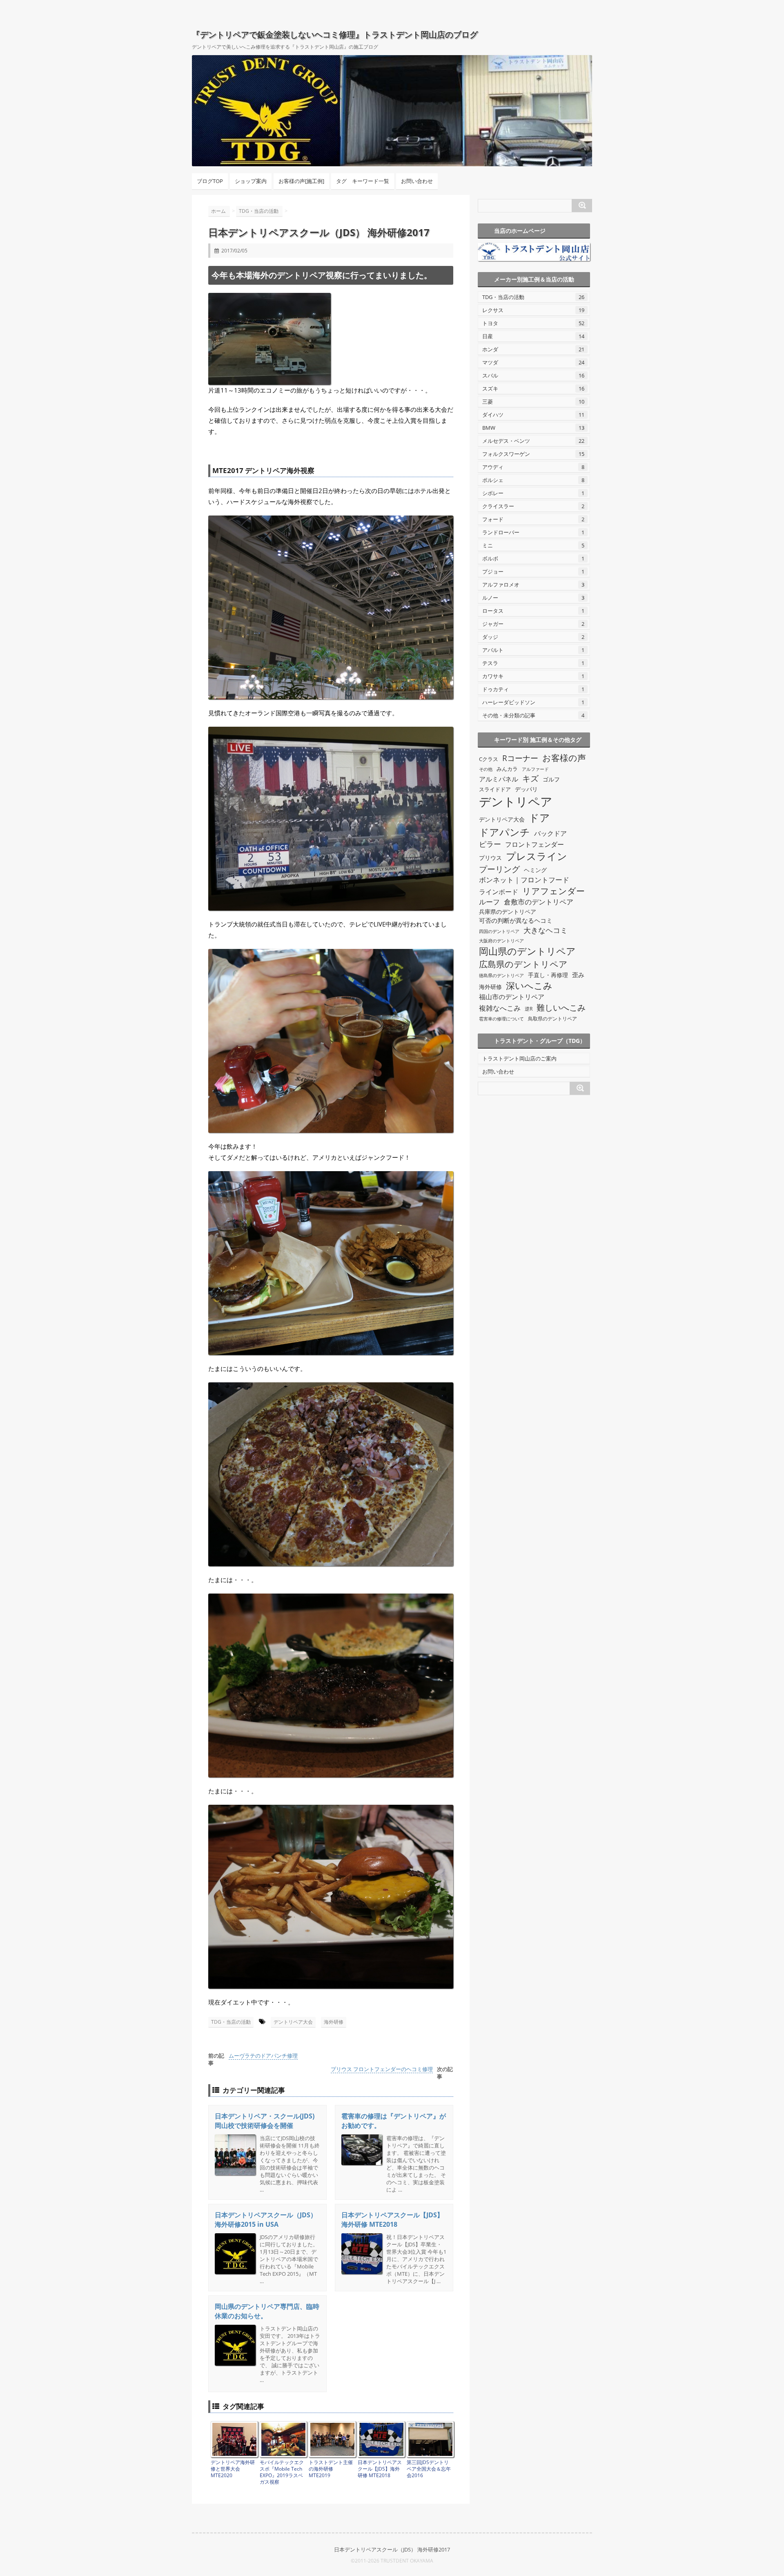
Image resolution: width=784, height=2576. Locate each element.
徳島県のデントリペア (501, 975)
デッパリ (526, 789)
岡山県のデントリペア (527, 951)
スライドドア (495, 789)
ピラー (490, 844)
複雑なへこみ (500, 1008)
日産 (533, 336)
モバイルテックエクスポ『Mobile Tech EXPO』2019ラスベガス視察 (282, 2472)
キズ (530, 778)
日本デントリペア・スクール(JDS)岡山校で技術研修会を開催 (265, 2121)
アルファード (535, 769)
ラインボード (499, 892)
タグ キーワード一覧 (363, 181)
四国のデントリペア (499, 931)
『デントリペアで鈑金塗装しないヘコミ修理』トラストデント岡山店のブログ (335, 35)
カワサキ (533, 676)
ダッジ (533, 637)
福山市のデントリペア (512, 997)
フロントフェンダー (535, 844)
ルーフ (489, 902)
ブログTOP (210, 181)
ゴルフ (551, 779)
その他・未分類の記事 (533, 715)
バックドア (550, 833)
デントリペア (516, 801)
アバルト (533, 650)
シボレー (533, 493)
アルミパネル (499, 779)
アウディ (533, 467)
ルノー (533, 598)
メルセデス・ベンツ (533, 441)
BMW (533, 428)
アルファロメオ (533, 585)
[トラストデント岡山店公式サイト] (534, 252)
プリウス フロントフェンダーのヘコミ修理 (382, 2069)
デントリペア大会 (293, 2022)
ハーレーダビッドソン (533, 702)
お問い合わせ (417, 181)
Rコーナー (520, 758)
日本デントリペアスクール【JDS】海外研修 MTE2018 (392, 2220)
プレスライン (537, 856)
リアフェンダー (553, 891)
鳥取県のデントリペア (552, 1019)
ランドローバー (533, 532)
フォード (533, 519)
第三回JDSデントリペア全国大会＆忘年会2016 (429, 2469)
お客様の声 (564, 758)
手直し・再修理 (548, 975)
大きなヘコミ (546, 930)
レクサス (533, 310)
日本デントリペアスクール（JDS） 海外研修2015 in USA (266, 2220)
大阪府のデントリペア (501, 941)
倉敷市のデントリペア (539, 902)
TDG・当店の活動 (231, 2022)
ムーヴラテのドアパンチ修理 (263, 2056)
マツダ (533, 362)
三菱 (533, 402)
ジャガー (533, 624)
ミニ (533, 545)
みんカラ (507, 769)
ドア (539, 817)
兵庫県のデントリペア (508, 912)
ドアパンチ (504, 832)
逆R (529, 1009)
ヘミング (535, 870)
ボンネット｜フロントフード (524, 880)
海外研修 (334, 2022)
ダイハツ (533, 415)
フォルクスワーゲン (533, 454)
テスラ (533, 663)
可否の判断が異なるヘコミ (516, 921)
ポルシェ (533, 480)
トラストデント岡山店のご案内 (519, 1058)
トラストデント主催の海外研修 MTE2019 (331, 2469)
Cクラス (489, 759)
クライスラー (533, 506)
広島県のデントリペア (523, 964)
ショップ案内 (251, 181)
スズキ (533, 388)
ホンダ (533, 349)
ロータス (533, 611)
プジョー (533, 571)
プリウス (490, 858)
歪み (578, 975)
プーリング (499, 869)
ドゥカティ (533, 689)
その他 (486, 769)
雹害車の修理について (501, 1019)
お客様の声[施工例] (301, 181)
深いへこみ (529, 986)
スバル (533, 375)
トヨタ (533, 323)
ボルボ (533, 558)
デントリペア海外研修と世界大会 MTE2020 (233, 2469)
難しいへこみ (561, 1007)
